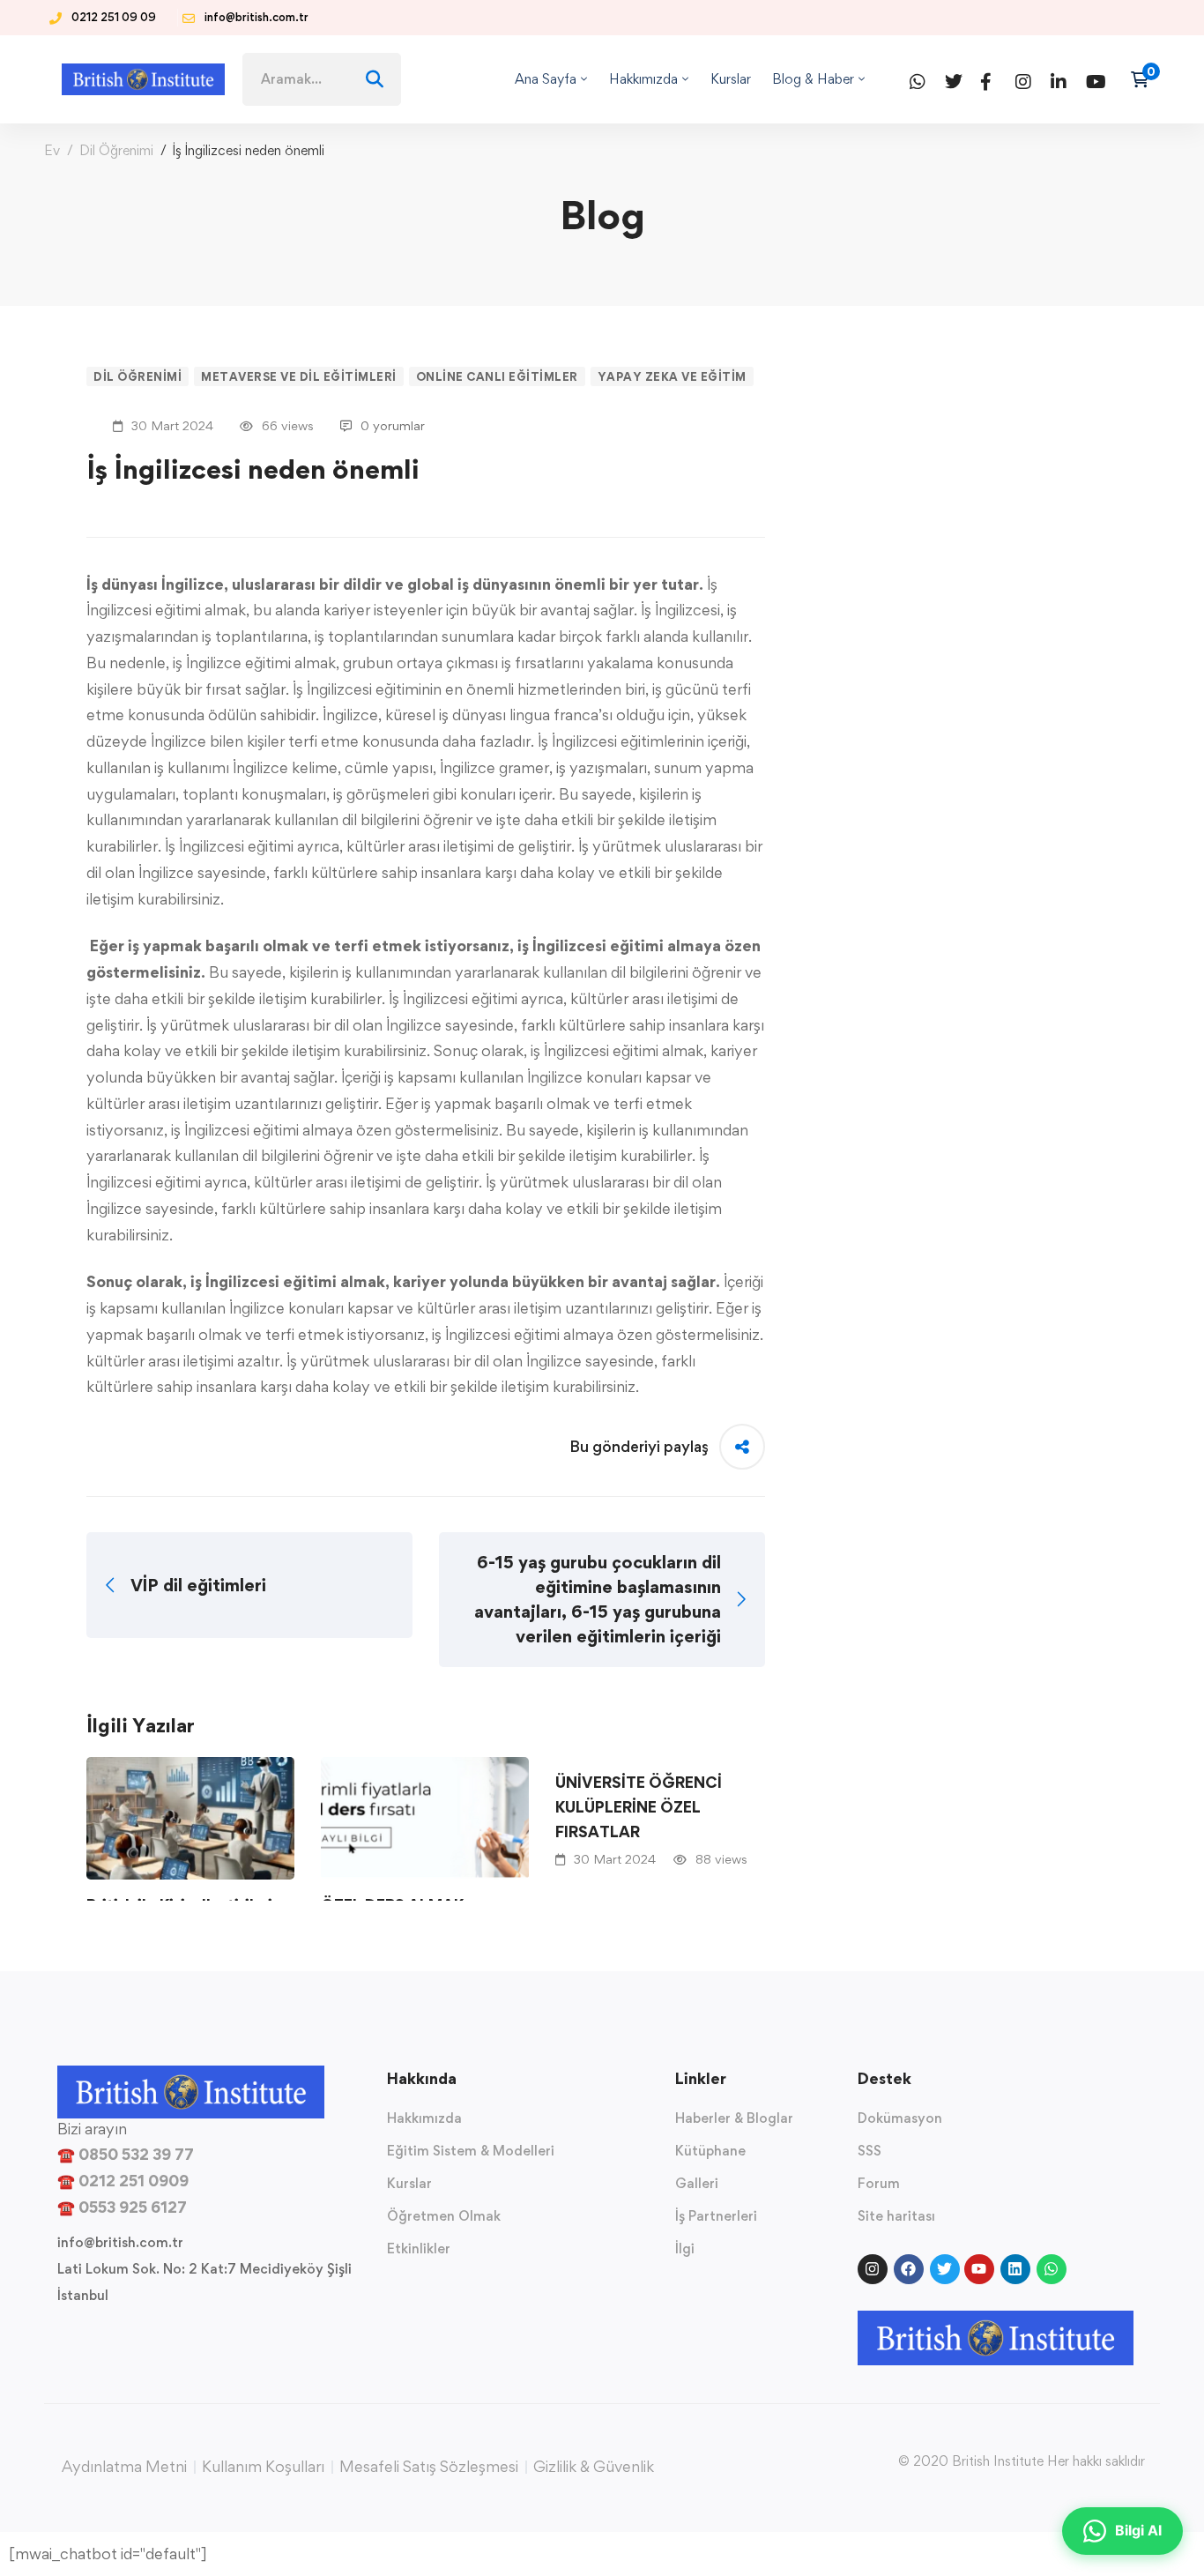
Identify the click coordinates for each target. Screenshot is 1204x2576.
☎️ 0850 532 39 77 (126, 2154)
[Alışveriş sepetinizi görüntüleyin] (1145, 79)
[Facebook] (985, 79)
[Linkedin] (1056, 79)
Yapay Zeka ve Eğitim (672, 376)
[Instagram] (1021, 79)
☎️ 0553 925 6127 (122, 2207)
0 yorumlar (393, 425)
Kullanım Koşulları (263, 2467)
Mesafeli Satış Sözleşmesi (429, 2467)
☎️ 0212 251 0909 (123, 2181)
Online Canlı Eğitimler (497, 376)
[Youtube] (1091, 79)
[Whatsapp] (915, 79)
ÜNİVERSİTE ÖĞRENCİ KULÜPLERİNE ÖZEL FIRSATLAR (639, 1807)
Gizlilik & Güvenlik (594, 2467)
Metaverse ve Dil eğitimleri (299, 376)
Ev (52, 150)
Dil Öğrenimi (116, 150)
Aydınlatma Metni (124, 2467)
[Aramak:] (322, 78)
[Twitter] (950, 79)
